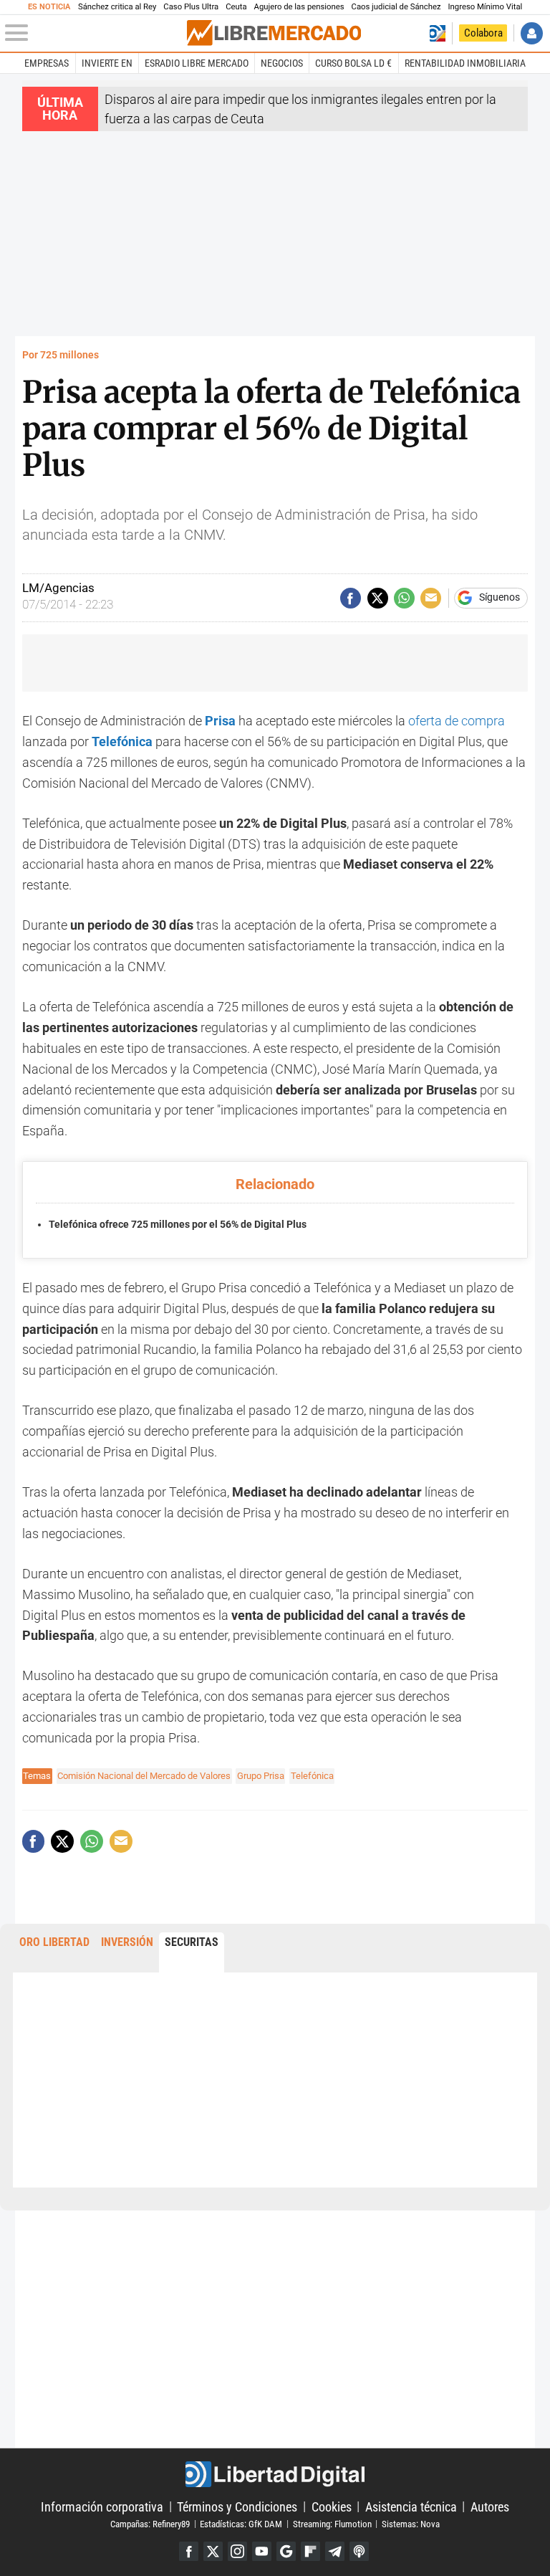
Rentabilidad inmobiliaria (465, 63)
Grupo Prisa (261, 1776)
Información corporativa (102, 2506)
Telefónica (312, 1776)
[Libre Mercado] (274, 33)
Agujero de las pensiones (299, 7)
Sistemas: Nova (411, 2523)
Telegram (335, 2551)
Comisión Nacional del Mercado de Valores (144, 1776)
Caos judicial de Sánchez (396, 7)
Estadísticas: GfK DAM (241, 2523)
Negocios (282, 63)
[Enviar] (404, 598)
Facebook (189, 2551)
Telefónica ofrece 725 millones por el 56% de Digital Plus (178, 1225)
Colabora (483, 33)
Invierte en (107, 63)
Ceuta (236, 7)
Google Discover (286, 2551)
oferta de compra (457, 721)
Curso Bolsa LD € (353, 63)
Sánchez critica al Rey (117, 7)
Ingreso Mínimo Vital (486, 7)
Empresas (47, 63)
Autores (490, 2506)
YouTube (262, 2551)
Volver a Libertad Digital (437, 33)
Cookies (332, 2506)
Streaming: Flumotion (332, 2523)
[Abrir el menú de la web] (95, 33)
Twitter (213, 2551)
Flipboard (310, 2551)
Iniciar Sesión (532, 33)
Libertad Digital (275, 2474)
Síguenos (500, 598)
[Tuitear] (378, 598)
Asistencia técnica (411, 2506)
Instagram (237, 2551)
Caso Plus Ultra (191, 7)
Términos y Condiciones (237, 2506)
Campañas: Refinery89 (150, 2523)
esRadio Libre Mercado (197, 63)
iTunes (359, 2551)
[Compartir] (351, 598)
